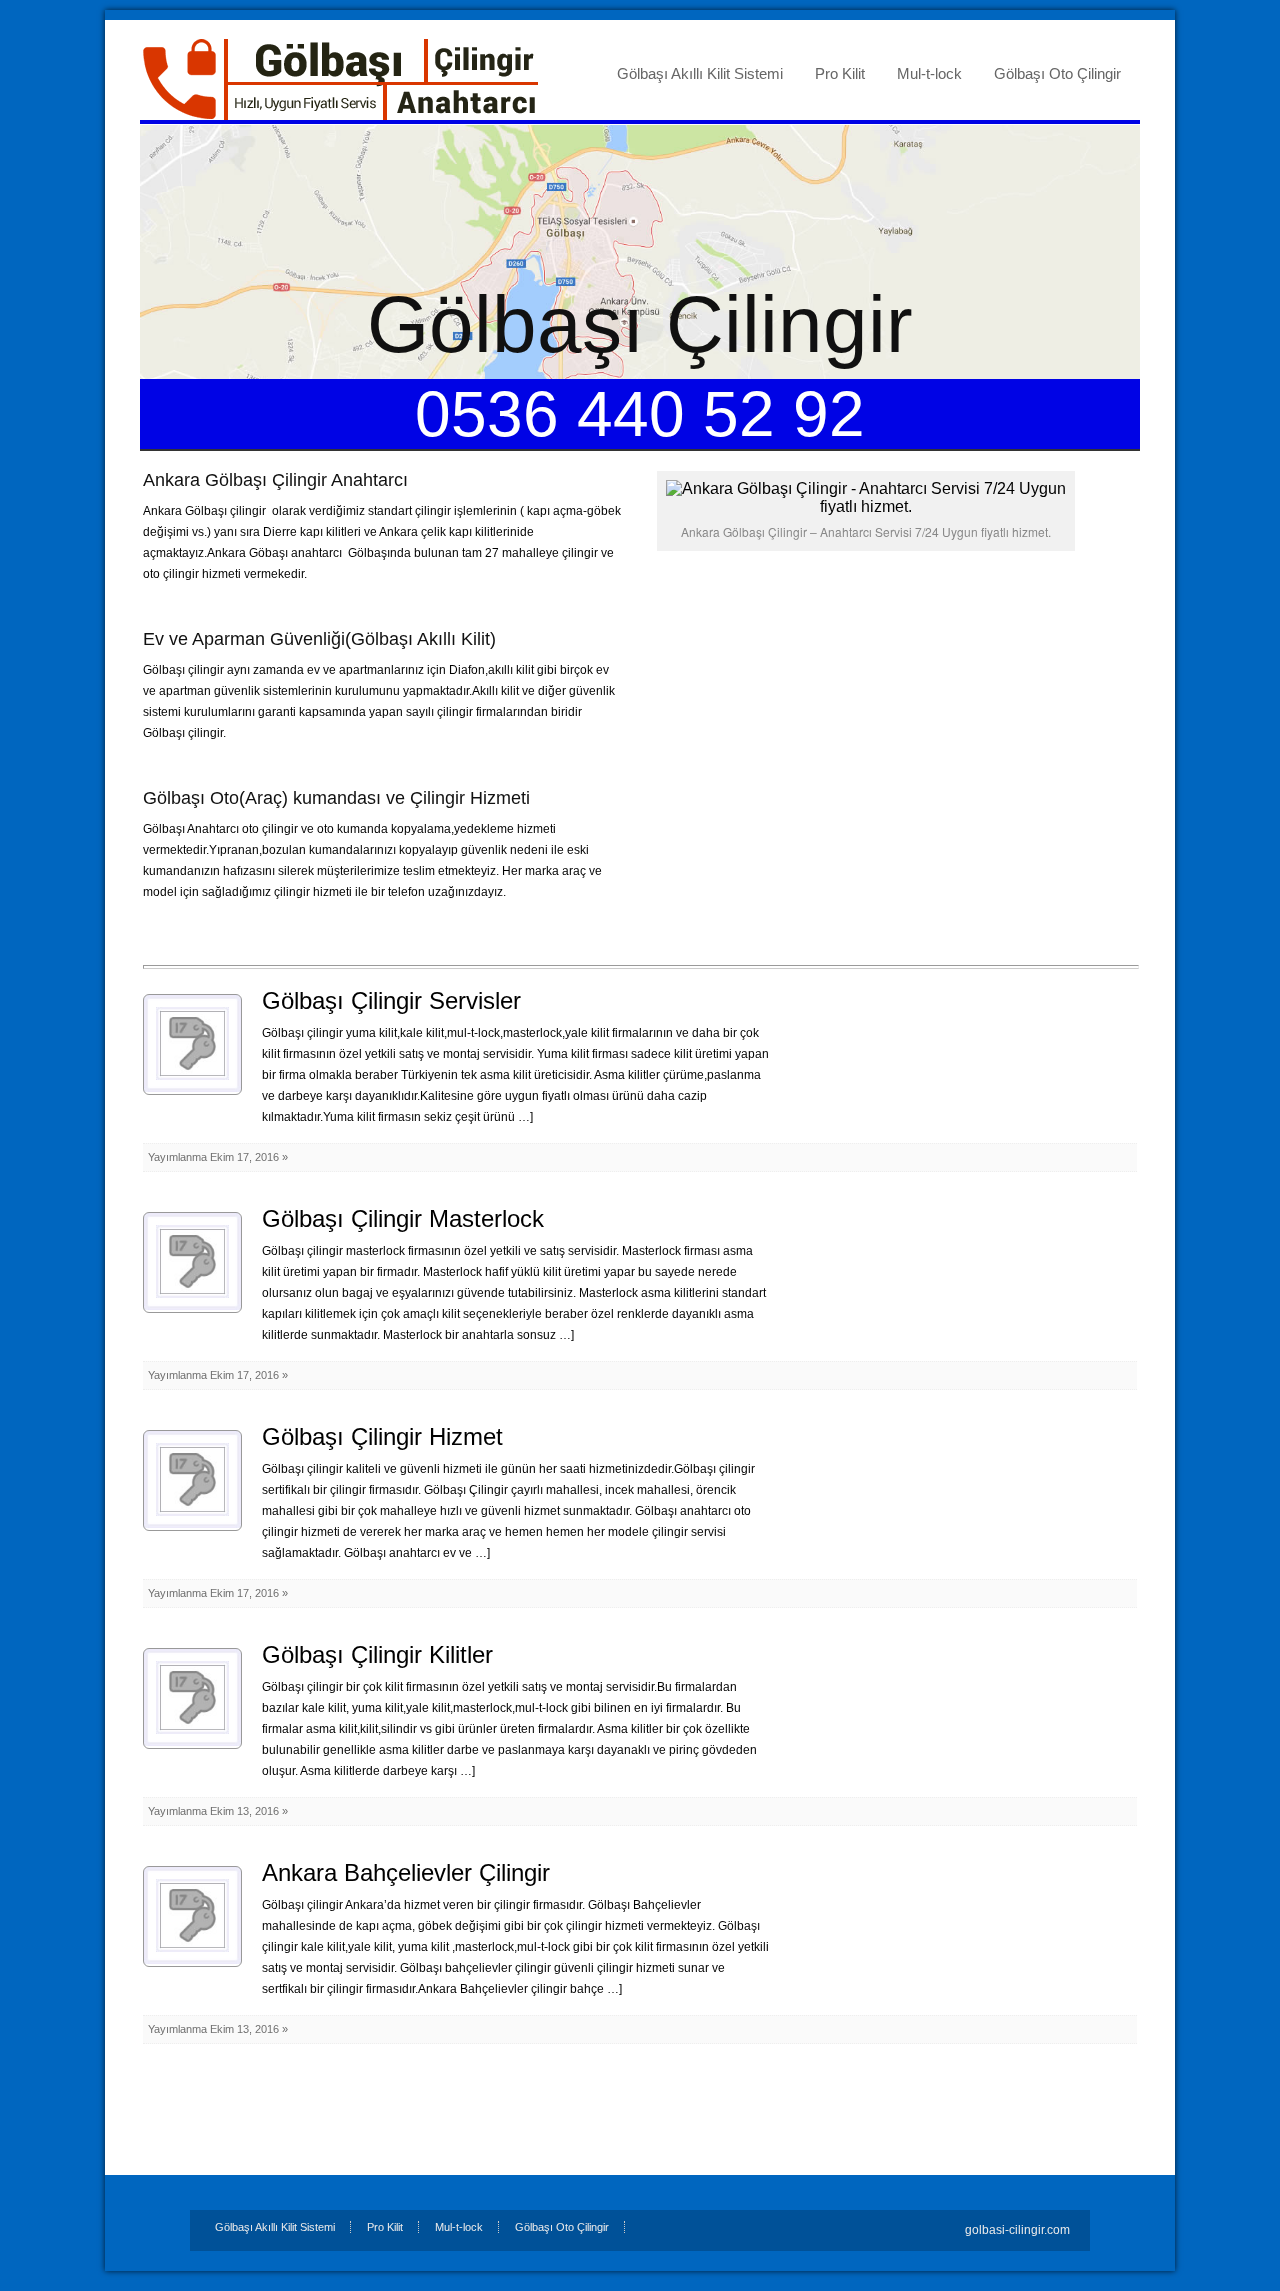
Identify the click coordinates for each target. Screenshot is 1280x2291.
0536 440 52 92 (640, 414)
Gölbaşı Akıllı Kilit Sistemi (700, 73)
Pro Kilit (840, 73)
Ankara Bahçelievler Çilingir (406, 1872)
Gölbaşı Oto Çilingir (1057, 73)
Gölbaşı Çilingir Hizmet (382, 1436)
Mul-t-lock (929, 73)
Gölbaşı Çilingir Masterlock (403, 1218)
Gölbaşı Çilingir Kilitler (377, 1654)
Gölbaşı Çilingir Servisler (391, 1000)
